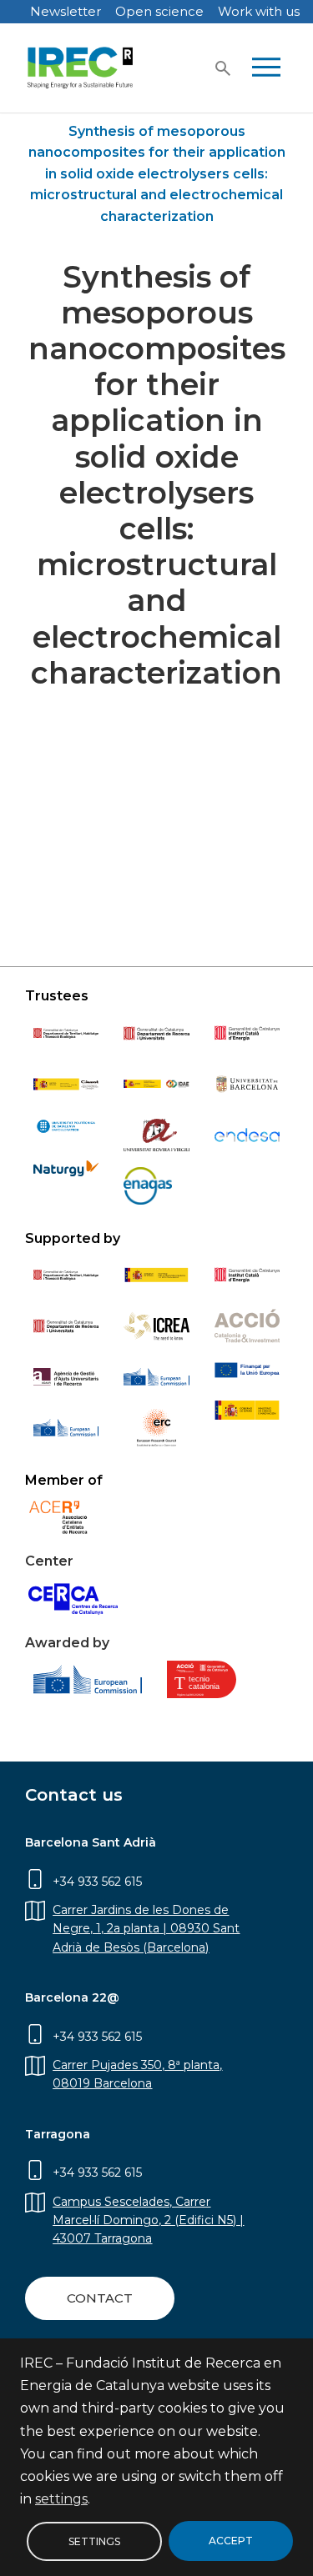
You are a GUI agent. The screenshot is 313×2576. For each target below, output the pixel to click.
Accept (231, 2541)
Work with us (259, 11)
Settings (94, 2541)
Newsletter (66, 11)
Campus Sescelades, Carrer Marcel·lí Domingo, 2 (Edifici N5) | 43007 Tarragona (148, 2220)
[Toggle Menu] (266, 68)
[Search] (223, 68)
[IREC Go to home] (81, 68)
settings (61, 2499)
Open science (159, 11)
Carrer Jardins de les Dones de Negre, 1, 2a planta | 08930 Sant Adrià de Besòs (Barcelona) (146, 1929)
